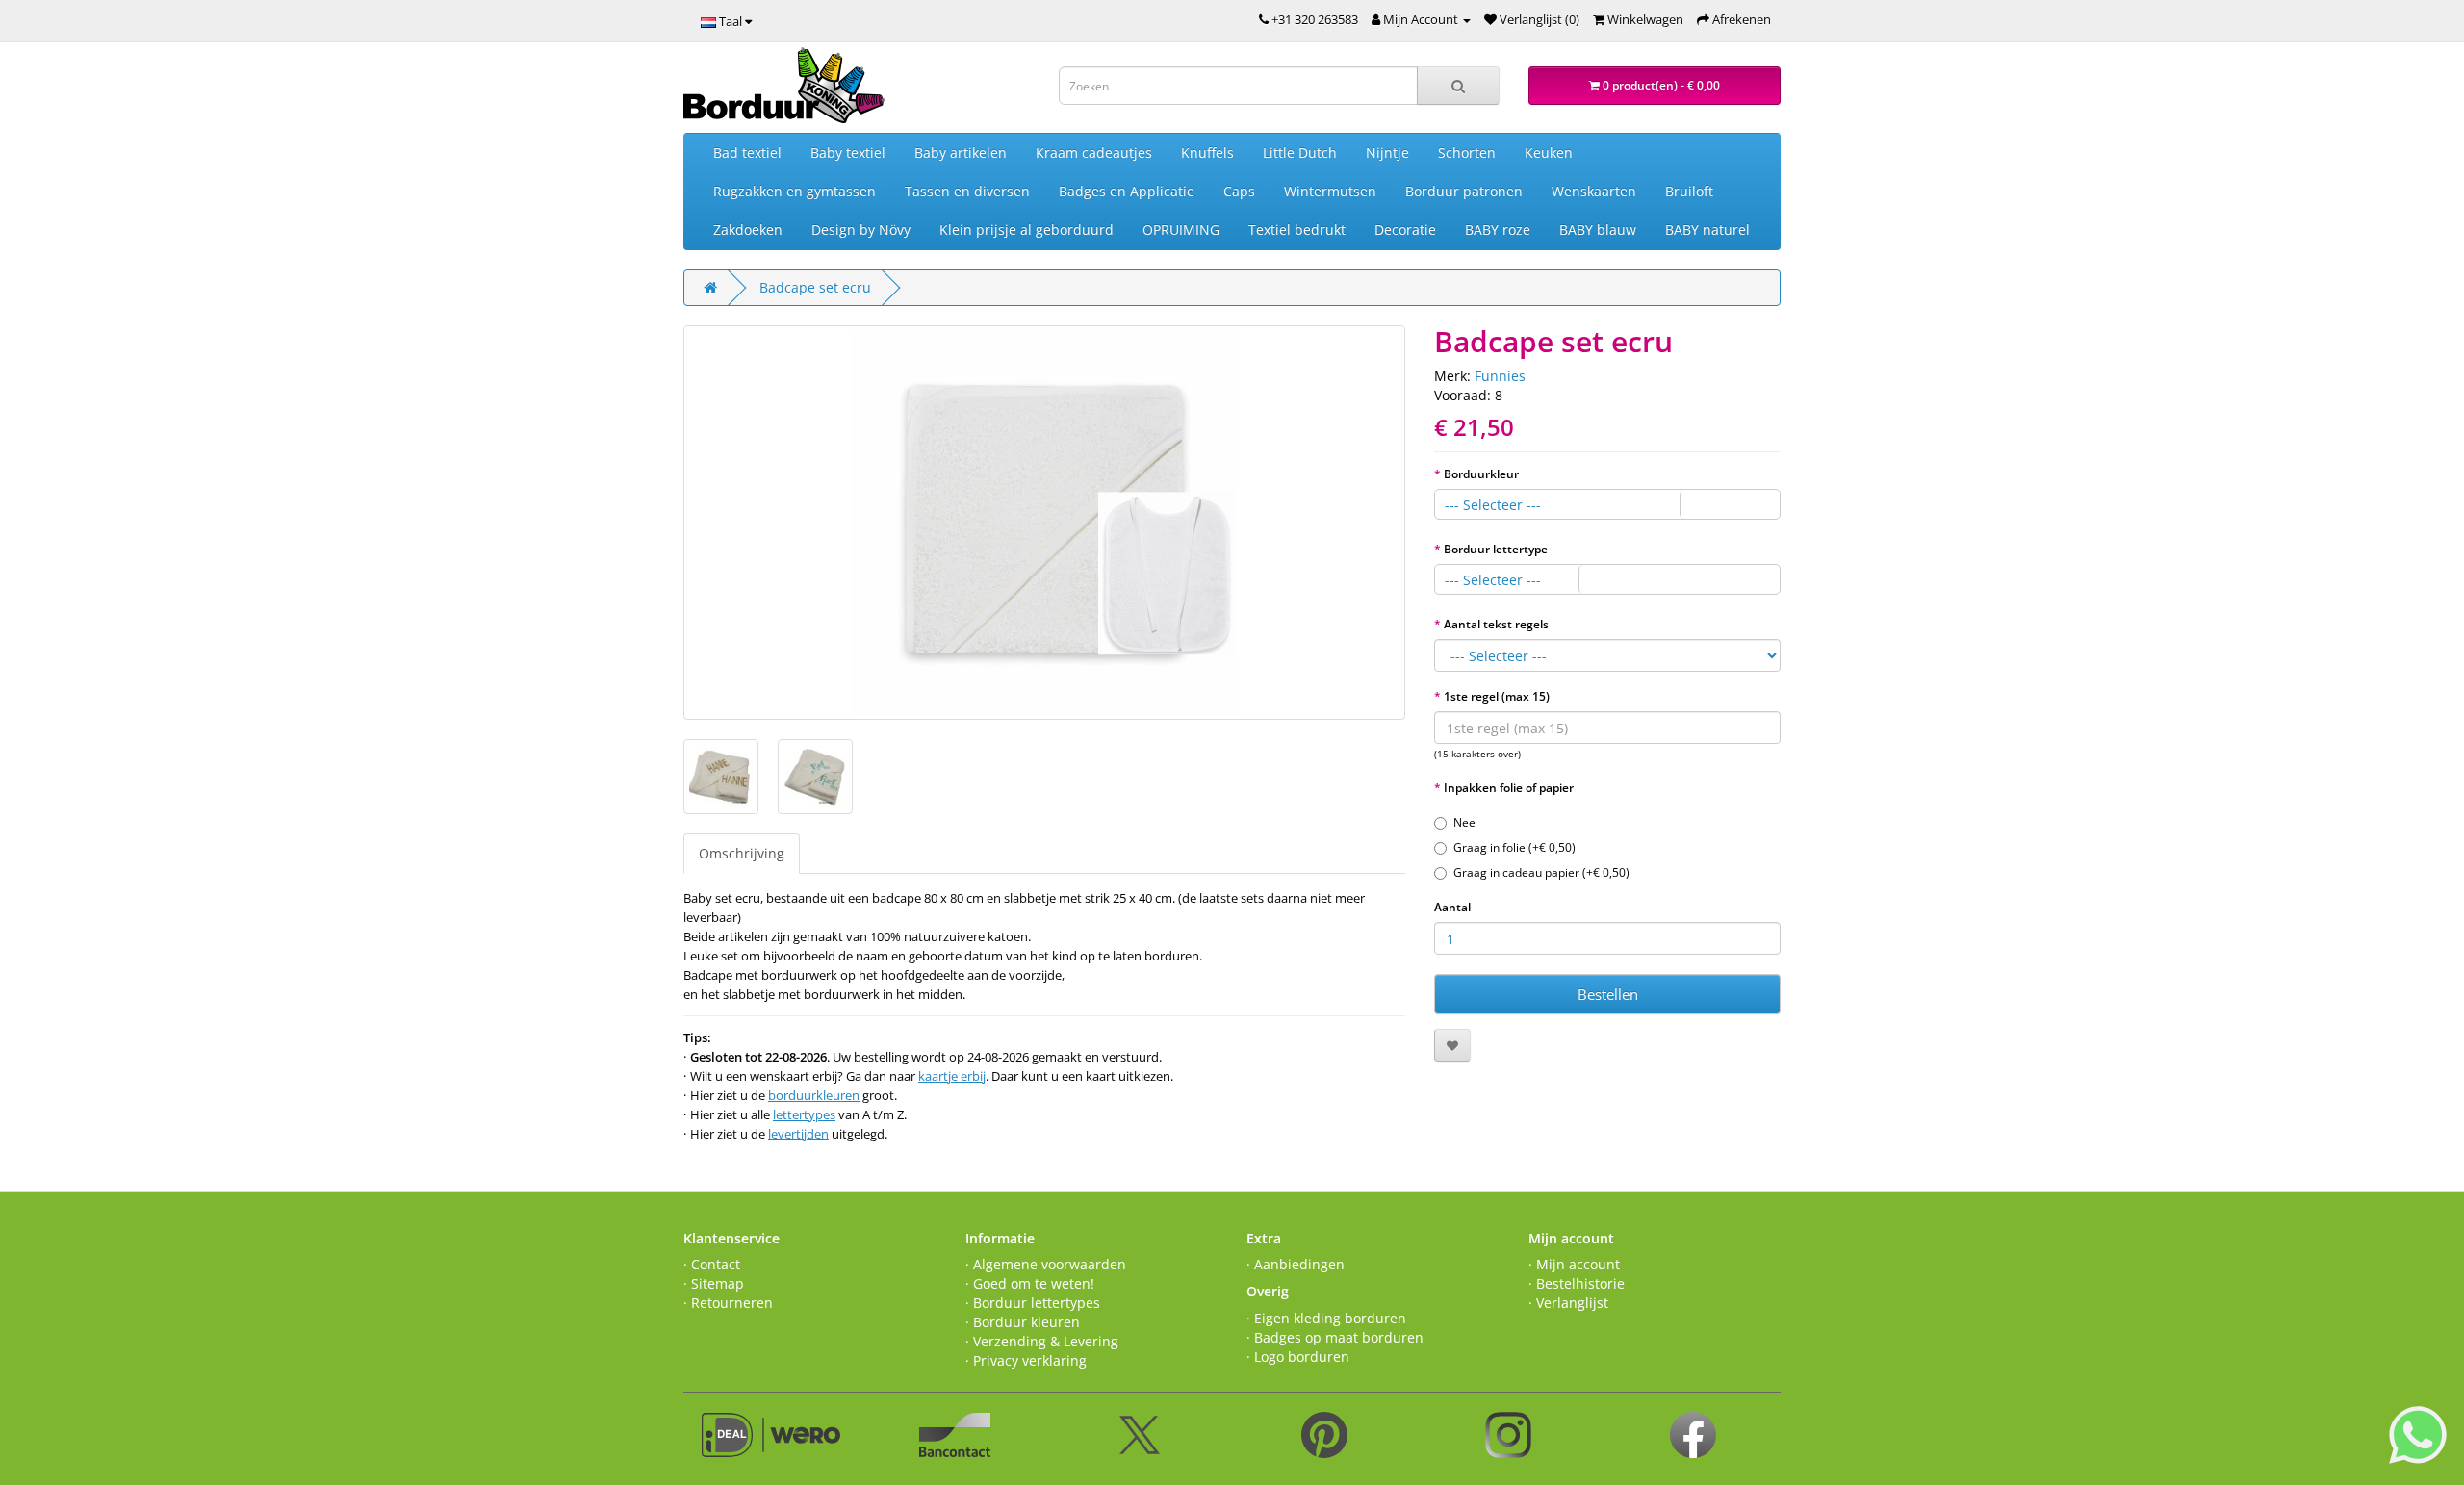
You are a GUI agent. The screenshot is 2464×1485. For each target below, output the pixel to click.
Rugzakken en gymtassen (795, 191)
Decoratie (1405, 230)
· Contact (712, 1264)
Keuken (1549, 153)
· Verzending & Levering (1042, 1341)
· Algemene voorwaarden (1046, 1264)
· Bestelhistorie (1577, 1283)
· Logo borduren (1298, 1357)
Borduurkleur (1481, 474)
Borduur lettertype (1496, 549)
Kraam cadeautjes (1094, 153)
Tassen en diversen (967, 191)
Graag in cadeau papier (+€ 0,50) (1541, 872)
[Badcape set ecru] (1044, 523)
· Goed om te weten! (1030, 1283)
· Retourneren (728, 1303)
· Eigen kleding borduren (1326, 1318)
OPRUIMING (1181, 230)
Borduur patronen (1464, 191)
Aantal (1452, 907)
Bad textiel (747, 153)
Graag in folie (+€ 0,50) (1514, 847)
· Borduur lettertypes (1033, 1303)
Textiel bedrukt (1297, 230)
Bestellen (1608, 994)
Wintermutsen (1330, 191)
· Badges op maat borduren (1335, 1337)
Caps (1239, 191)
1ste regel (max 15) (1497, 696)
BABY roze (1498, 230)
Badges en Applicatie (1127, 191)
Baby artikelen (961, 153)
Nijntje (1387, 153)
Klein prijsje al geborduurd (1027, 230)
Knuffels (1207, 153)
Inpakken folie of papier (1509, 788)
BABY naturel (1707, 230)
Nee (1464, 822)
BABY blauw (1598, 230)
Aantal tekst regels (1496, 624)
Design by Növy (861, 230)
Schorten (1467, 153)
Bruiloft (1689, 191)
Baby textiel (848, 153)
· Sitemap (714, 1283)
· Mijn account (1574, 1264)
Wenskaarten (1594, 191)
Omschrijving (742, 853)
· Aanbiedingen (1296, 1264)
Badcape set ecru (815, 287)
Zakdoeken (748, 230)
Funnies (1500, 376)
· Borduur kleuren (1023, 1322)
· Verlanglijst (1568, 1303)
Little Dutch (1300, 153)
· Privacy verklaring (1026, 1360)
